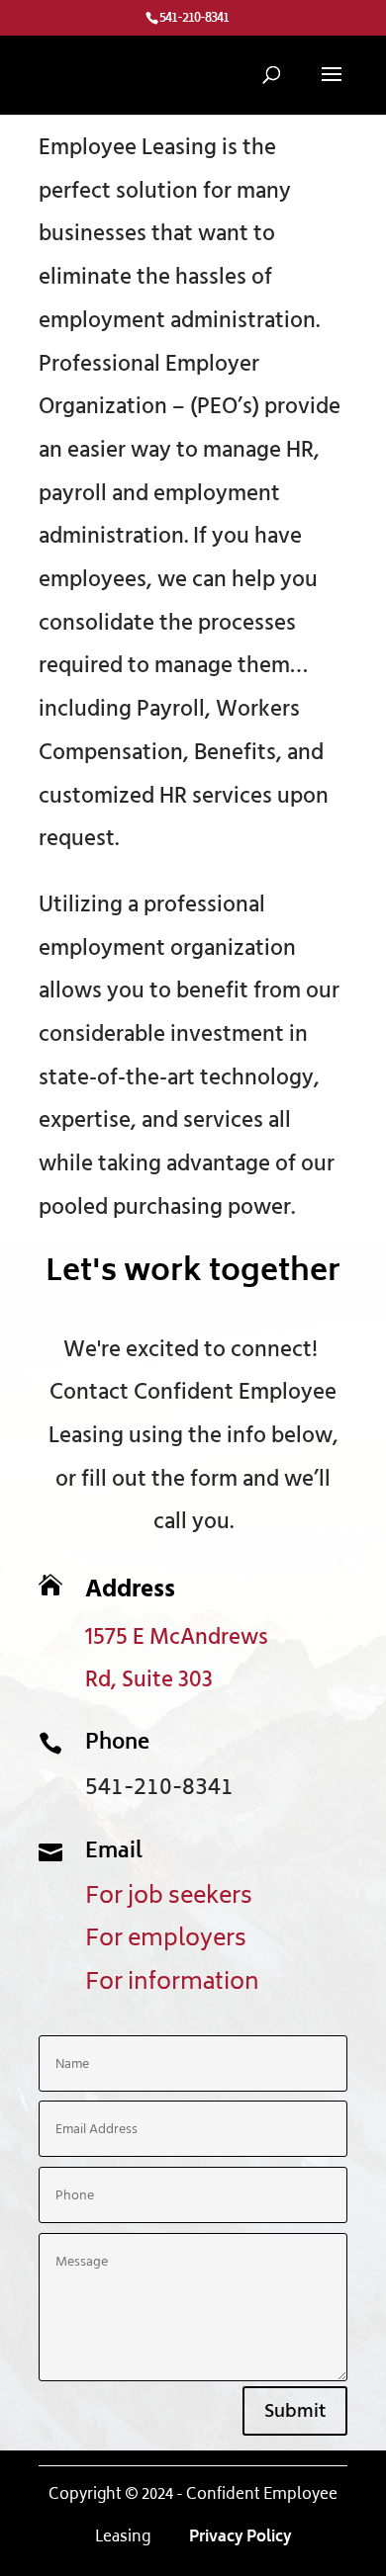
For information (172, 1983)
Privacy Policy (239, 2538)
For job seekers (169, 1897)
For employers (166, 1940)
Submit (295, 2411)
